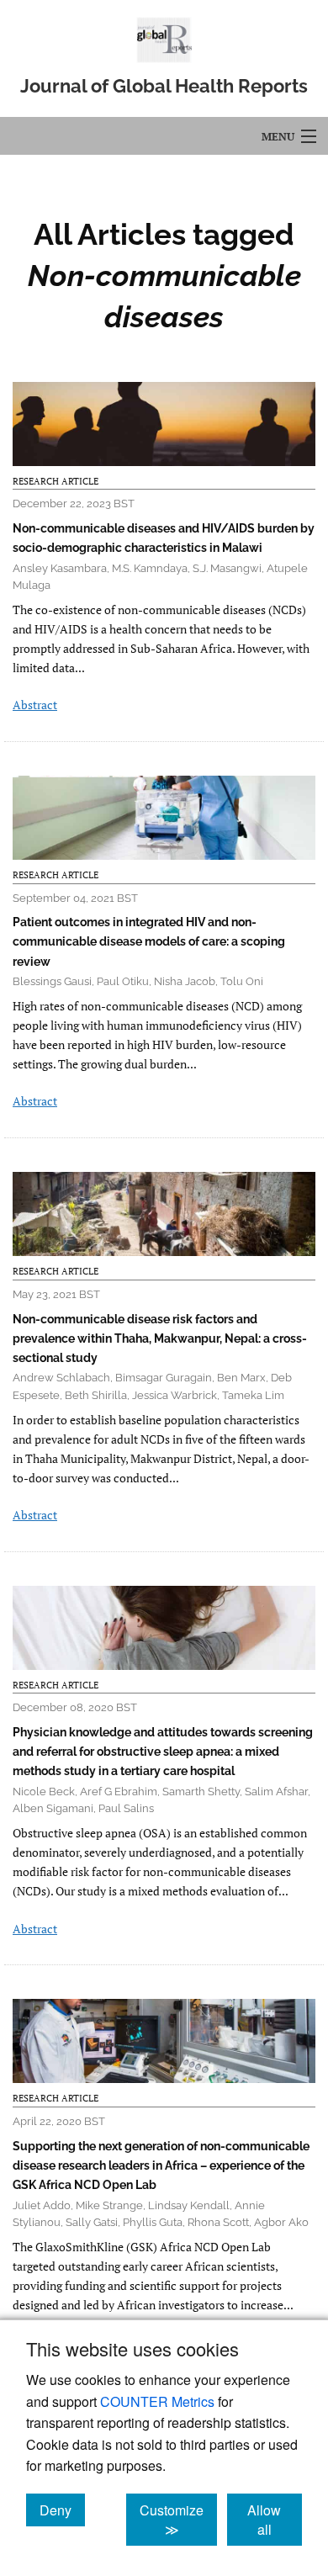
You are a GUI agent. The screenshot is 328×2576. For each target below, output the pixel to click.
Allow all (275, 2520)
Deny (62, 2510)
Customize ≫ (178, 2520)
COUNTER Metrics (157, 2401)
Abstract (35, 705)
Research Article (56, 481)
